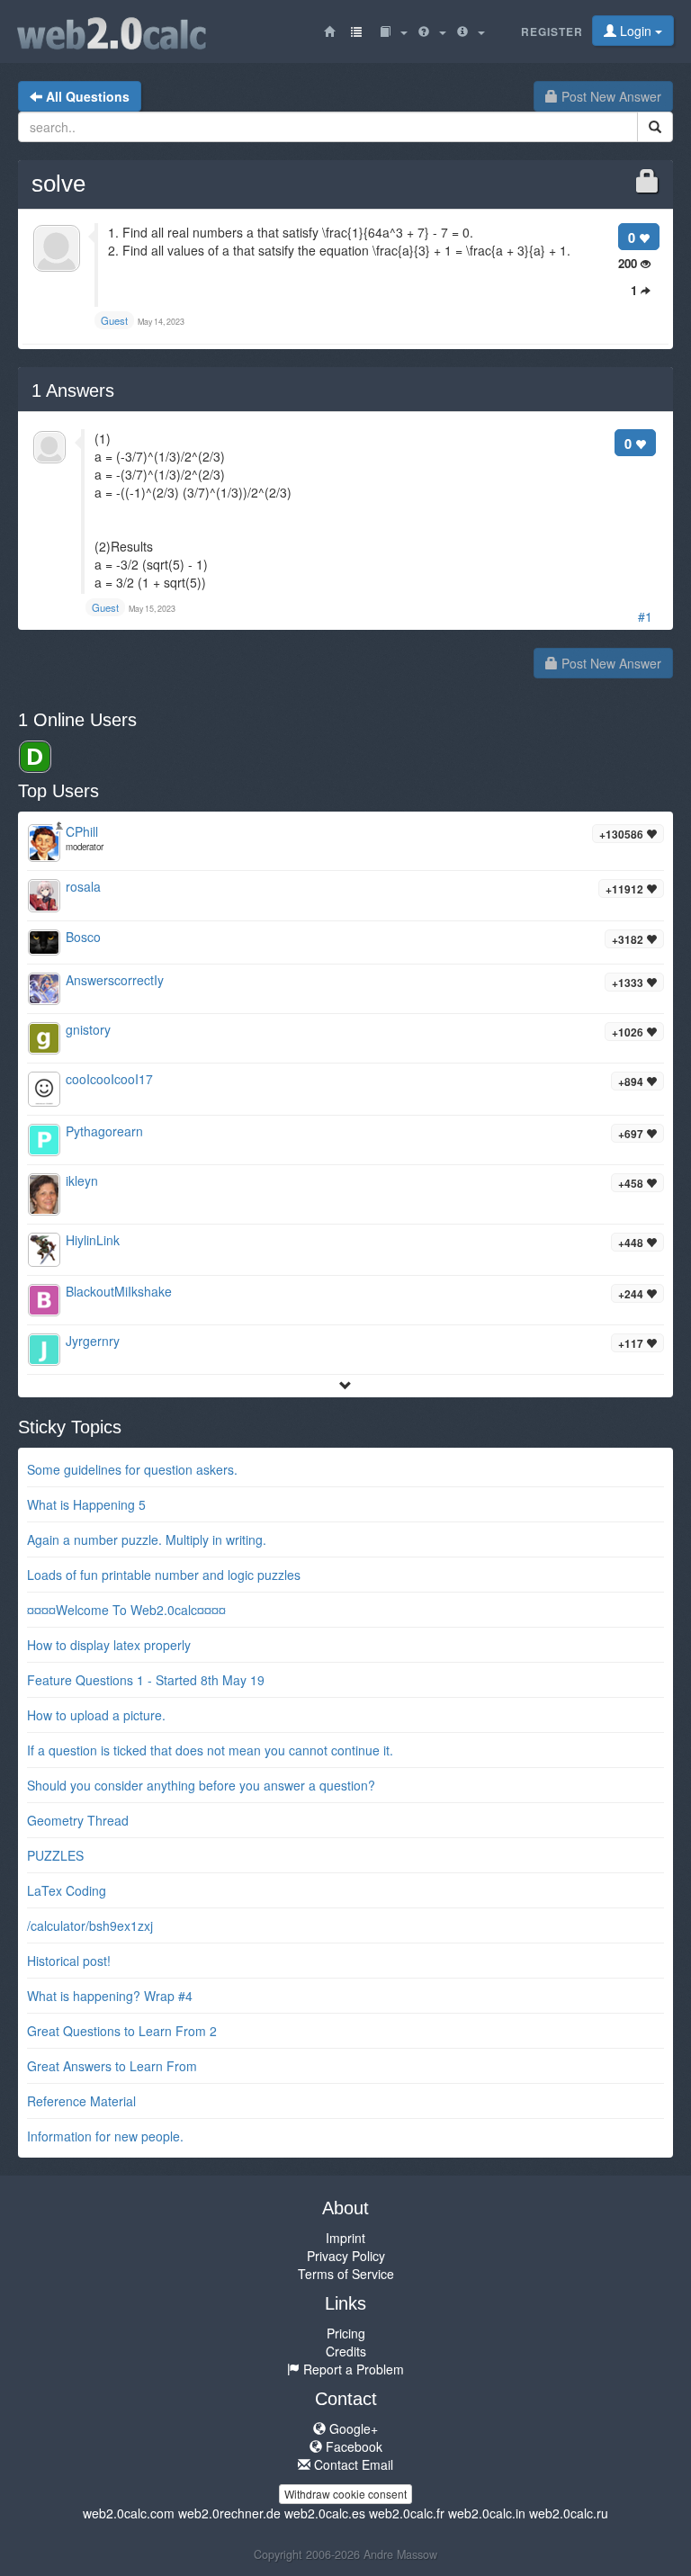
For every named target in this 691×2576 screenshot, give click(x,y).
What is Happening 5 (86, 1504)
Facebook (352, 2446)
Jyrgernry (93, 1341)
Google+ (352, 2428)
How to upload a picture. (96, 1715)
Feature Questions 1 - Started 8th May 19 (146, 1680)
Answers (73, 390)
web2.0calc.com (129, 2513)
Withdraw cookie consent (345, 2494)
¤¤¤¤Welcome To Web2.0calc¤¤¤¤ (126, 1610)
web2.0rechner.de (229, 2513)
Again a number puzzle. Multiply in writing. (147, 1539)
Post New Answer (610, 96)
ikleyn (82, 1180)
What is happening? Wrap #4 (110, 1996)
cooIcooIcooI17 (109, 1079)
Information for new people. (105, 2136)
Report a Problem (352, 2369)
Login (636, 31)
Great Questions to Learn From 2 (122, 2031)
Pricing (346, 2333)
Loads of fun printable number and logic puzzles (164, 1575)
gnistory (88, 1029)
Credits (346, 2351)
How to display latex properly (109, 1645)
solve (58, 184)
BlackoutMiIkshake (119, 1291)
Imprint (345, 2238)
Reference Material (81, 2101)
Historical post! (69, 1961)
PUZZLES (55, 1855)
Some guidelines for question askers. (132, 1469)
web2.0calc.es (325, 2513)
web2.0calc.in (487, 2513)
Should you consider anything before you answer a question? (201, 1785)
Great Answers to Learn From (112, 2066)
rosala (83, 886)
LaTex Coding (67, 1890)
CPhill (82, 831)
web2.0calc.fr (407, 2513)
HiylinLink (93, 1240)
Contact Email (352, 2464)
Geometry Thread (78, 1820)
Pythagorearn (104, 1131)
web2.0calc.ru (569, 2513)
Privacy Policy (346, 2256)
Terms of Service (346, 2274)
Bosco (83, 937)
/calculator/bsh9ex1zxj (90, 1925)
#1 (645, 616)
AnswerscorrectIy (115, 980)
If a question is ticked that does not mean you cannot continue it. (210, 1750)
